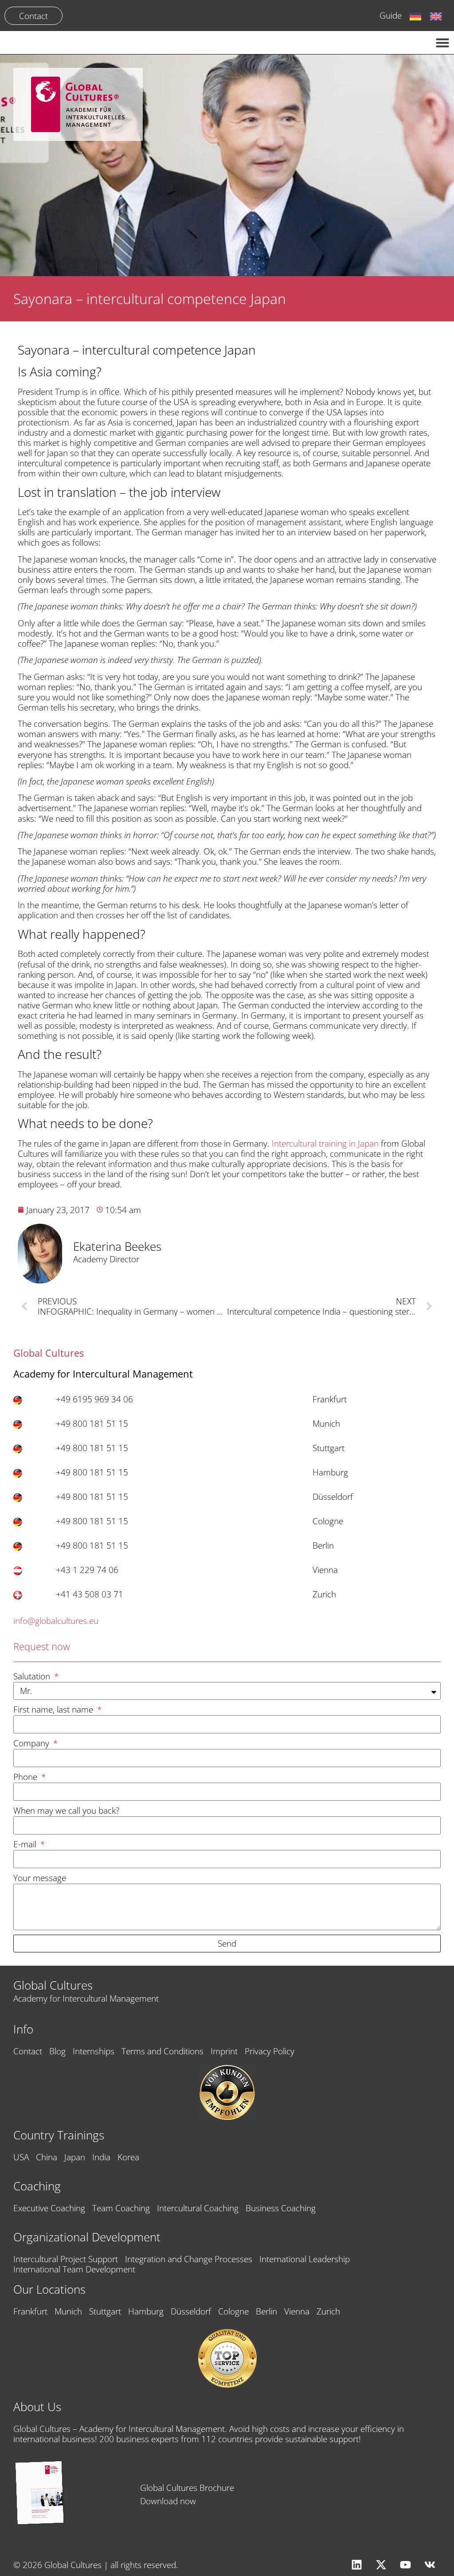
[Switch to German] (415, 16)
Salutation (33, 1676)
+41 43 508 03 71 (90, 1594)
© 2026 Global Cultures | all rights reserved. (96, 2565)
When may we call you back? (66, 1811)
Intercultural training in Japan (326, 1143)
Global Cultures (53, 1985)
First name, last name (54, 1710)
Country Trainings (59, 2135)
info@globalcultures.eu (56, 1621)
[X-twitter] (381, 2565)
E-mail (26, 1844)
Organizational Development (87, 2237)
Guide (391, 15)
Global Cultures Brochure (187, 2488)
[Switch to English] (436, 16)
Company (32, 1743)
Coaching (37, 2186)
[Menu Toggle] (442, 43)
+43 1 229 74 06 (87, 1570)
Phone (26, 1777)
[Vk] (430, 2565)
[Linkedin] (356, 2565)
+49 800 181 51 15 (92, 1423)
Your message (40, 1878)
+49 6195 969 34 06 (94, 1399)
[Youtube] (405, 2565)
